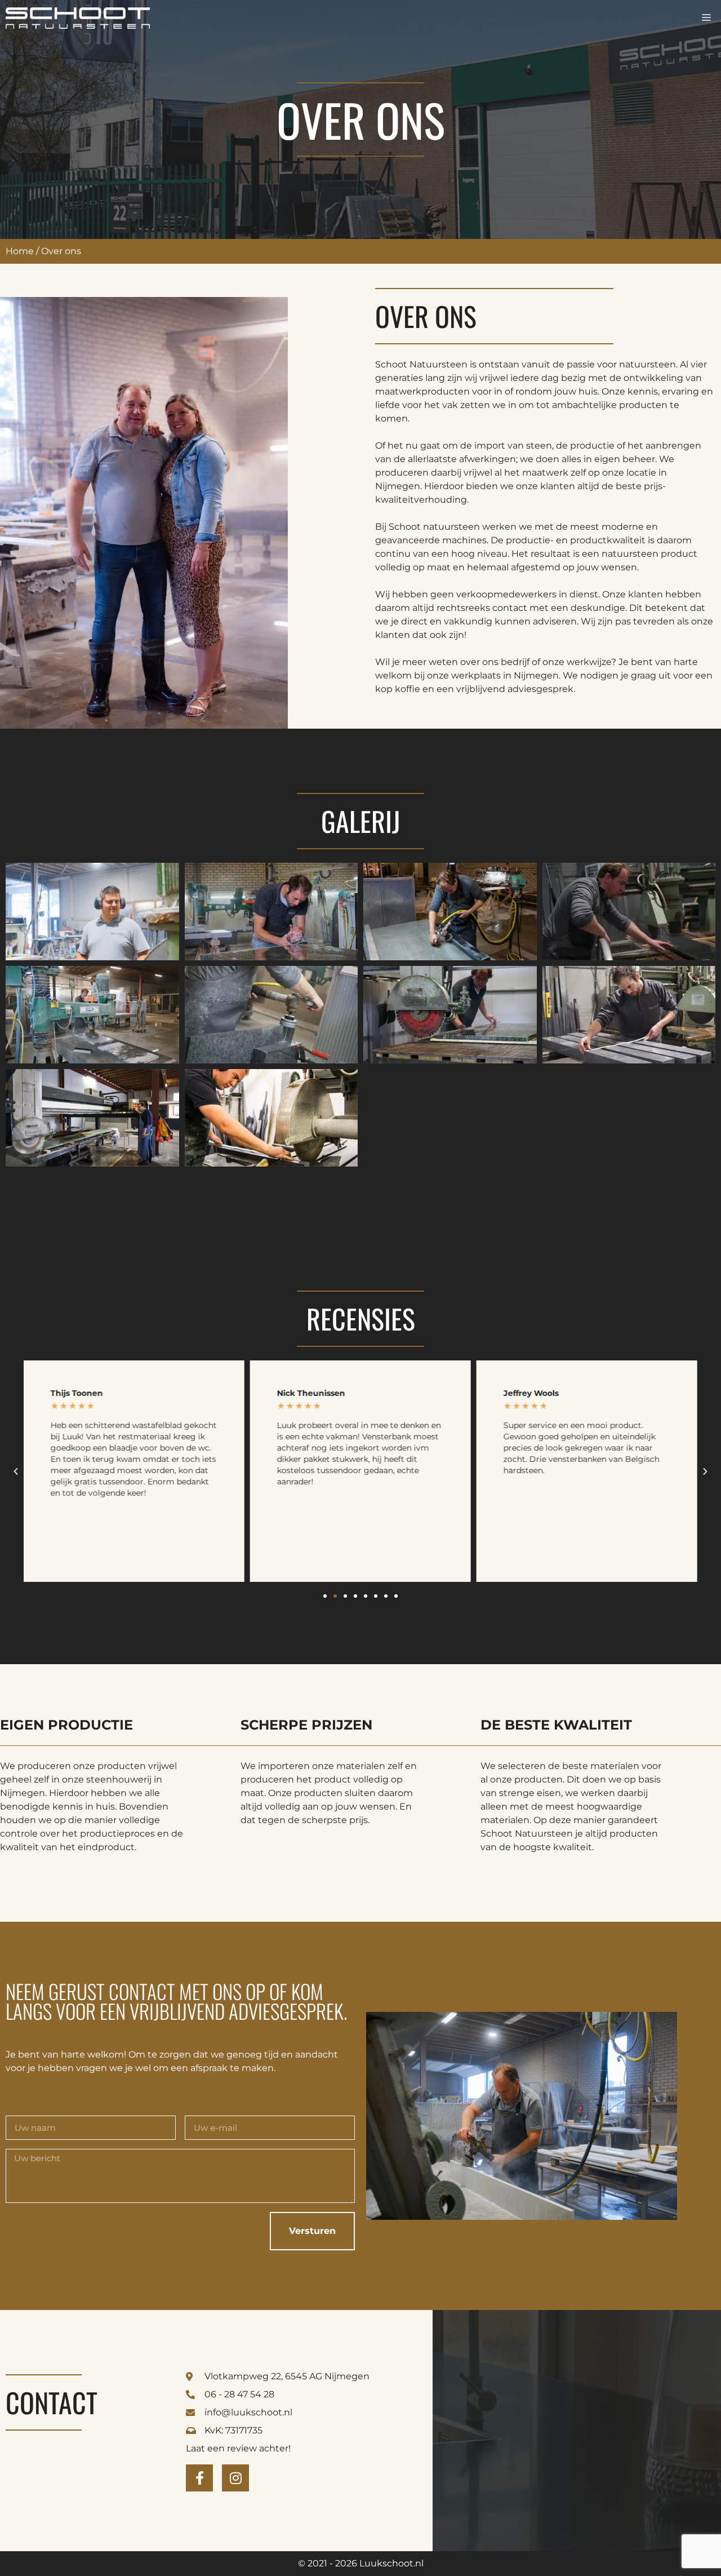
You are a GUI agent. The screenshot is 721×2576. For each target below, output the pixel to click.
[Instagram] (235, 2478)
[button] (16, 1471)
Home (20, 251)
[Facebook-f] (199, 2478)
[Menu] (706, 18)
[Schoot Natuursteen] (78, 18)
